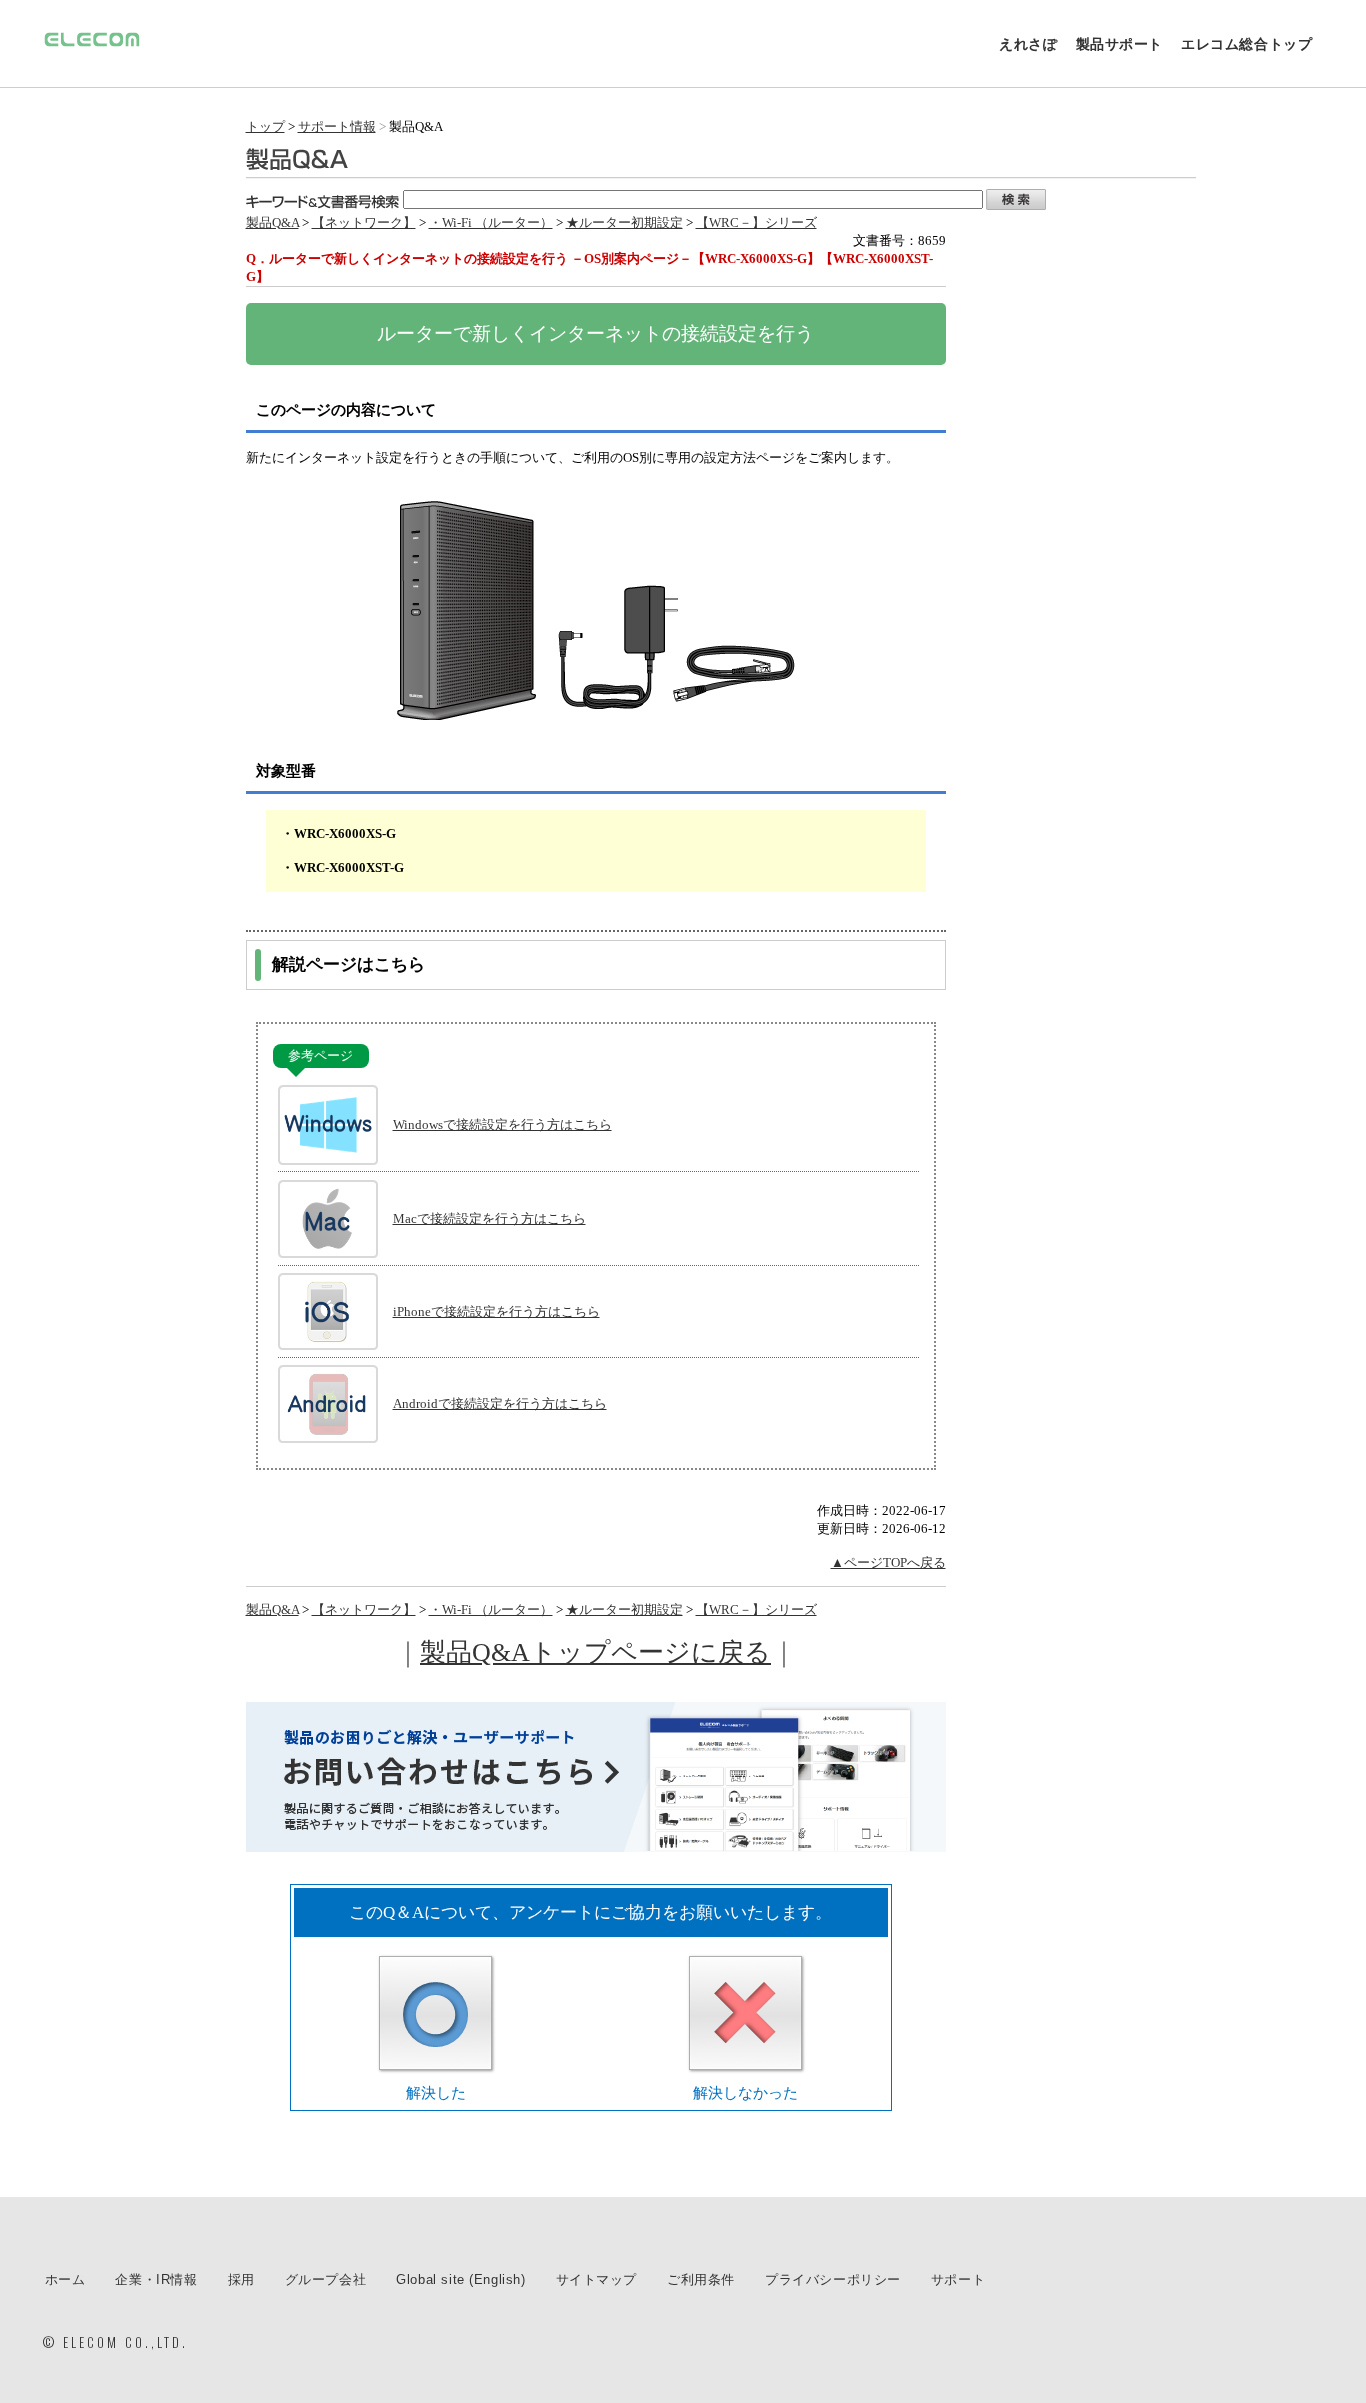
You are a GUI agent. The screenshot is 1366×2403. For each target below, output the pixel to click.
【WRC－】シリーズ (756, 222)
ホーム (65, 2279)
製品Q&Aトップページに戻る (595, 1652)
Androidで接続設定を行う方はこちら (500, 1403)
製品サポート (1120, 44)
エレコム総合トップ (1246, 44)
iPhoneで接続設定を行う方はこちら (496, 1311)
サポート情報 (337, 126)
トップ (265, 126)
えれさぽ (1028, 44)
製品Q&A (272, 222)
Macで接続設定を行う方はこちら (489, 1218)
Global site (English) (460, 2279)
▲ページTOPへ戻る (888, 1562)
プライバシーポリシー (833, 2279)
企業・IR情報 (156, 2279)
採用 (241, 2279)
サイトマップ (597, 2279)
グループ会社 (326, 2279)
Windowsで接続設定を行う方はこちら (502, 1124)
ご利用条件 (701, 2279)
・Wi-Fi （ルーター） (491, 222)
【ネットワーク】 (364, 222)
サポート (958, 2279)
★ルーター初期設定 (624, 222)
